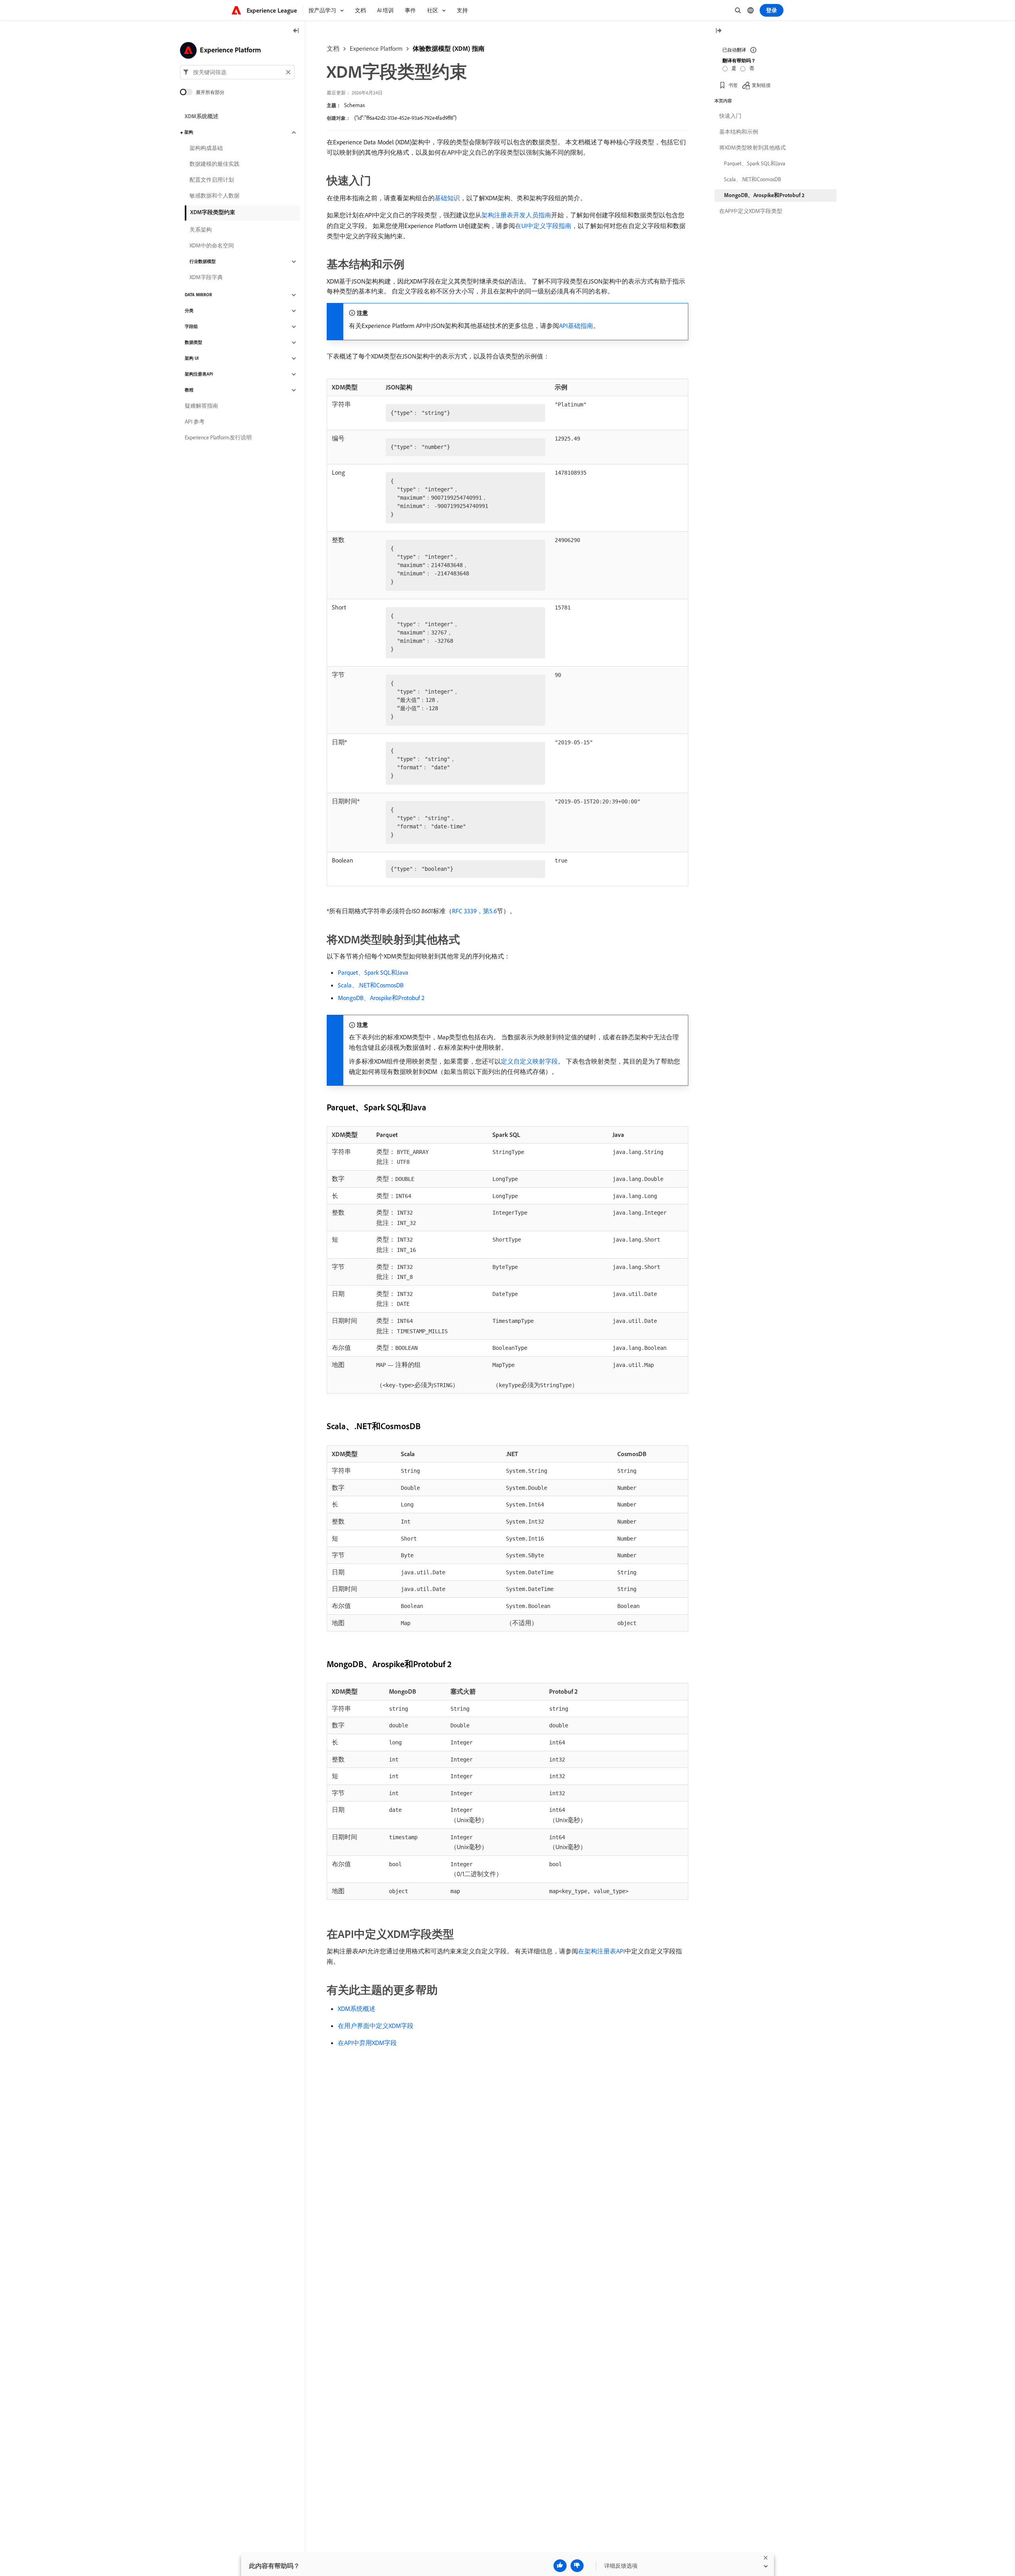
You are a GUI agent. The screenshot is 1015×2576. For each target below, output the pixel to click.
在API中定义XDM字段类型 (751, 211)
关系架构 (201, 230)
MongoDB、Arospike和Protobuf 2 (381, 998)
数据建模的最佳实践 (214, 164)
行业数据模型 (203, 262)
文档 (333, 48)
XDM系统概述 (357, 2009)
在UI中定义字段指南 (543, 226)
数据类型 (193, 343)
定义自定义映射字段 (529, 1061)
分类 (189, 311)
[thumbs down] (577, 2566)
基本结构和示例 (739, 132)
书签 (733, 85)
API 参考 (195, 422)
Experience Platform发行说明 (218, 438)
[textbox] (237, 72)
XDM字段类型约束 (213, 212)
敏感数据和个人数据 (214, 196)
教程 (189, 390)
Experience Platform (376, 48)
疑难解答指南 (201, 406)
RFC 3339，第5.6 (474, 911)
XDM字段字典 (206, 278)
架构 (189, 132)
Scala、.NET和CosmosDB (371, 985)
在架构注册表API (601, 1951)
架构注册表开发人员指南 (516, 215)
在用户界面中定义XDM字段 (376, 2026)
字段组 (191, 327)
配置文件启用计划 (212, 180)
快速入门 (730, 116)
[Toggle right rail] (718, 31)
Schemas (354, 105)
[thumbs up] (560, 2566)
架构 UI (192, 358)
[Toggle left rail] (296, 31)
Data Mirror (198, 295)
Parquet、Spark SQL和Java (373, 972)
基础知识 (447, 198)
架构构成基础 (206, 148)
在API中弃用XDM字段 (367, 2043)
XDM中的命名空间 (212, 246)
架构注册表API (199, 374)
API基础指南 (576, 326)
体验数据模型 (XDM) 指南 (449, 48)
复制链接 (761, 85)
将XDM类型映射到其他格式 (753, 148)
